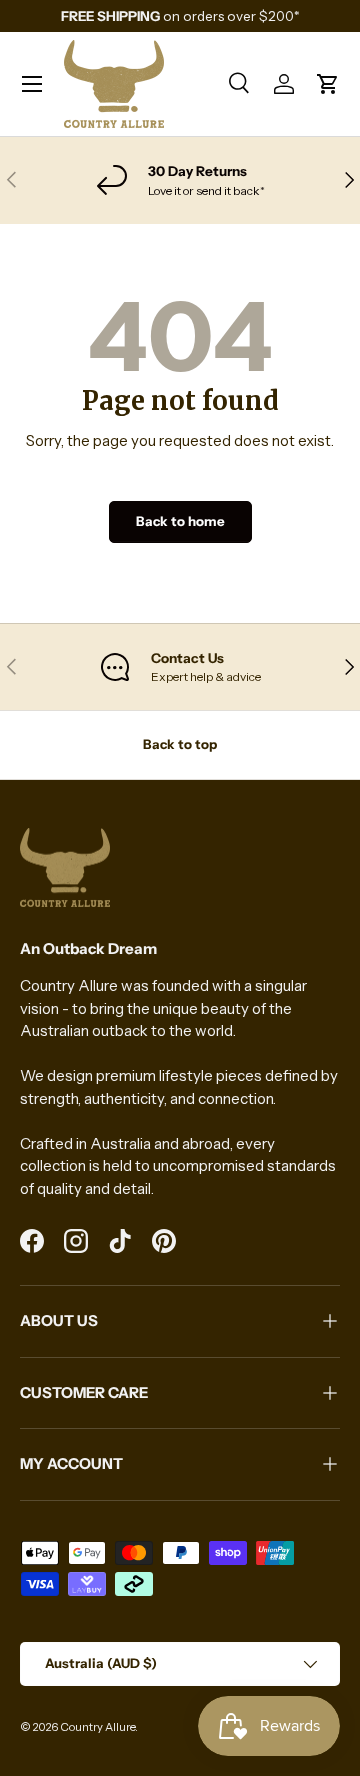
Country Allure (97, 1727)
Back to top (180, 744)
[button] (328, 84)
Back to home (180, 521)
